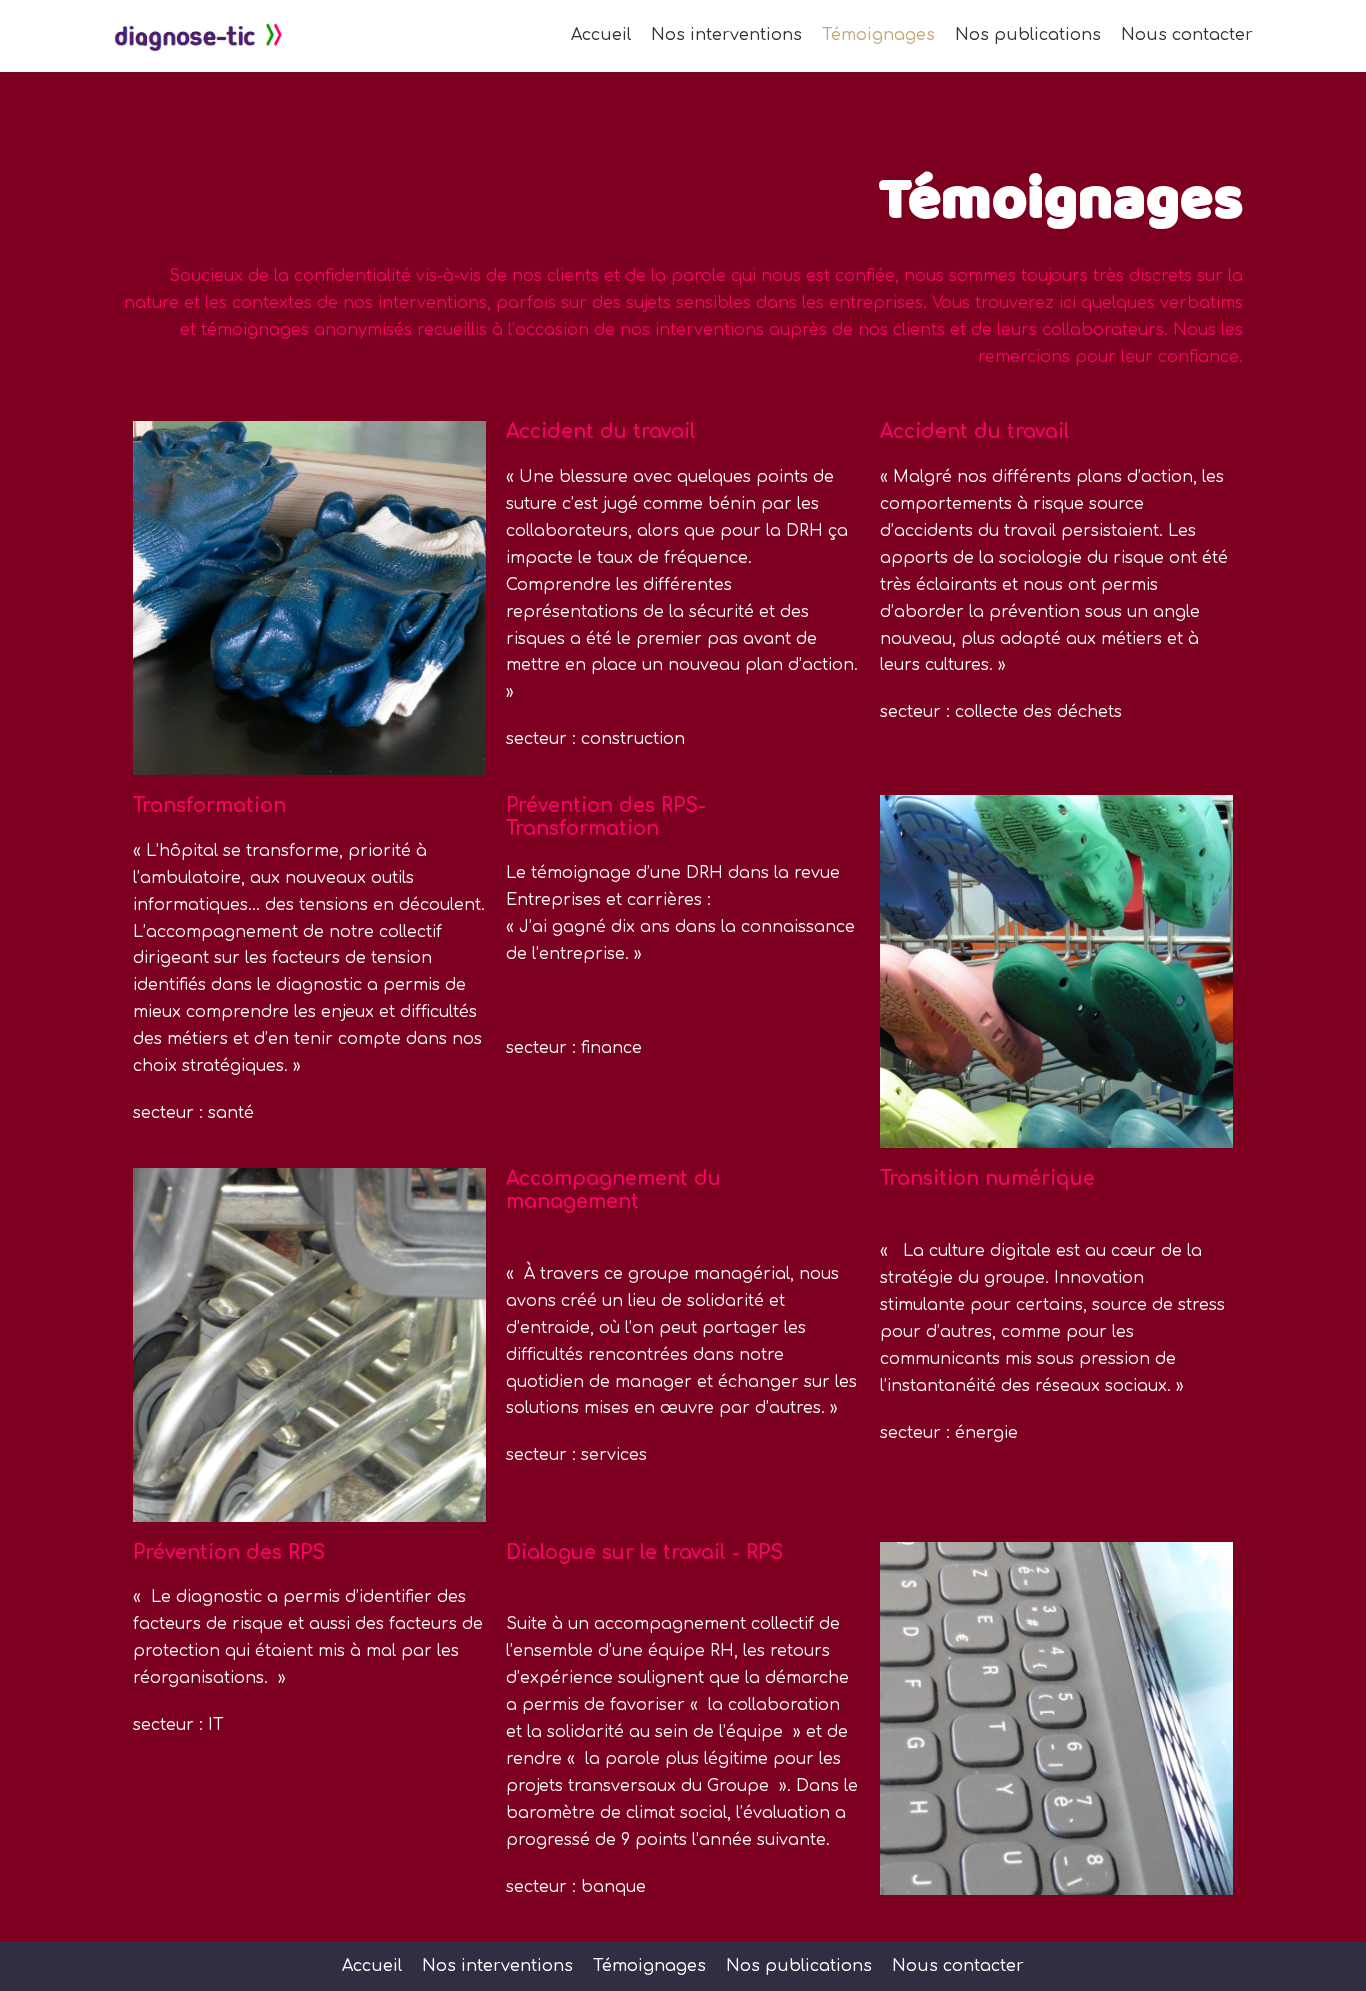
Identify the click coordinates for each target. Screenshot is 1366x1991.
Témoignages (878, 35)
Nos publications (1028, 35)
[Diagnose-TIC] (198, 36)
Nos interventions (726, 35)
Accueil (601, 35)
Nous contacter (1187, 35)
